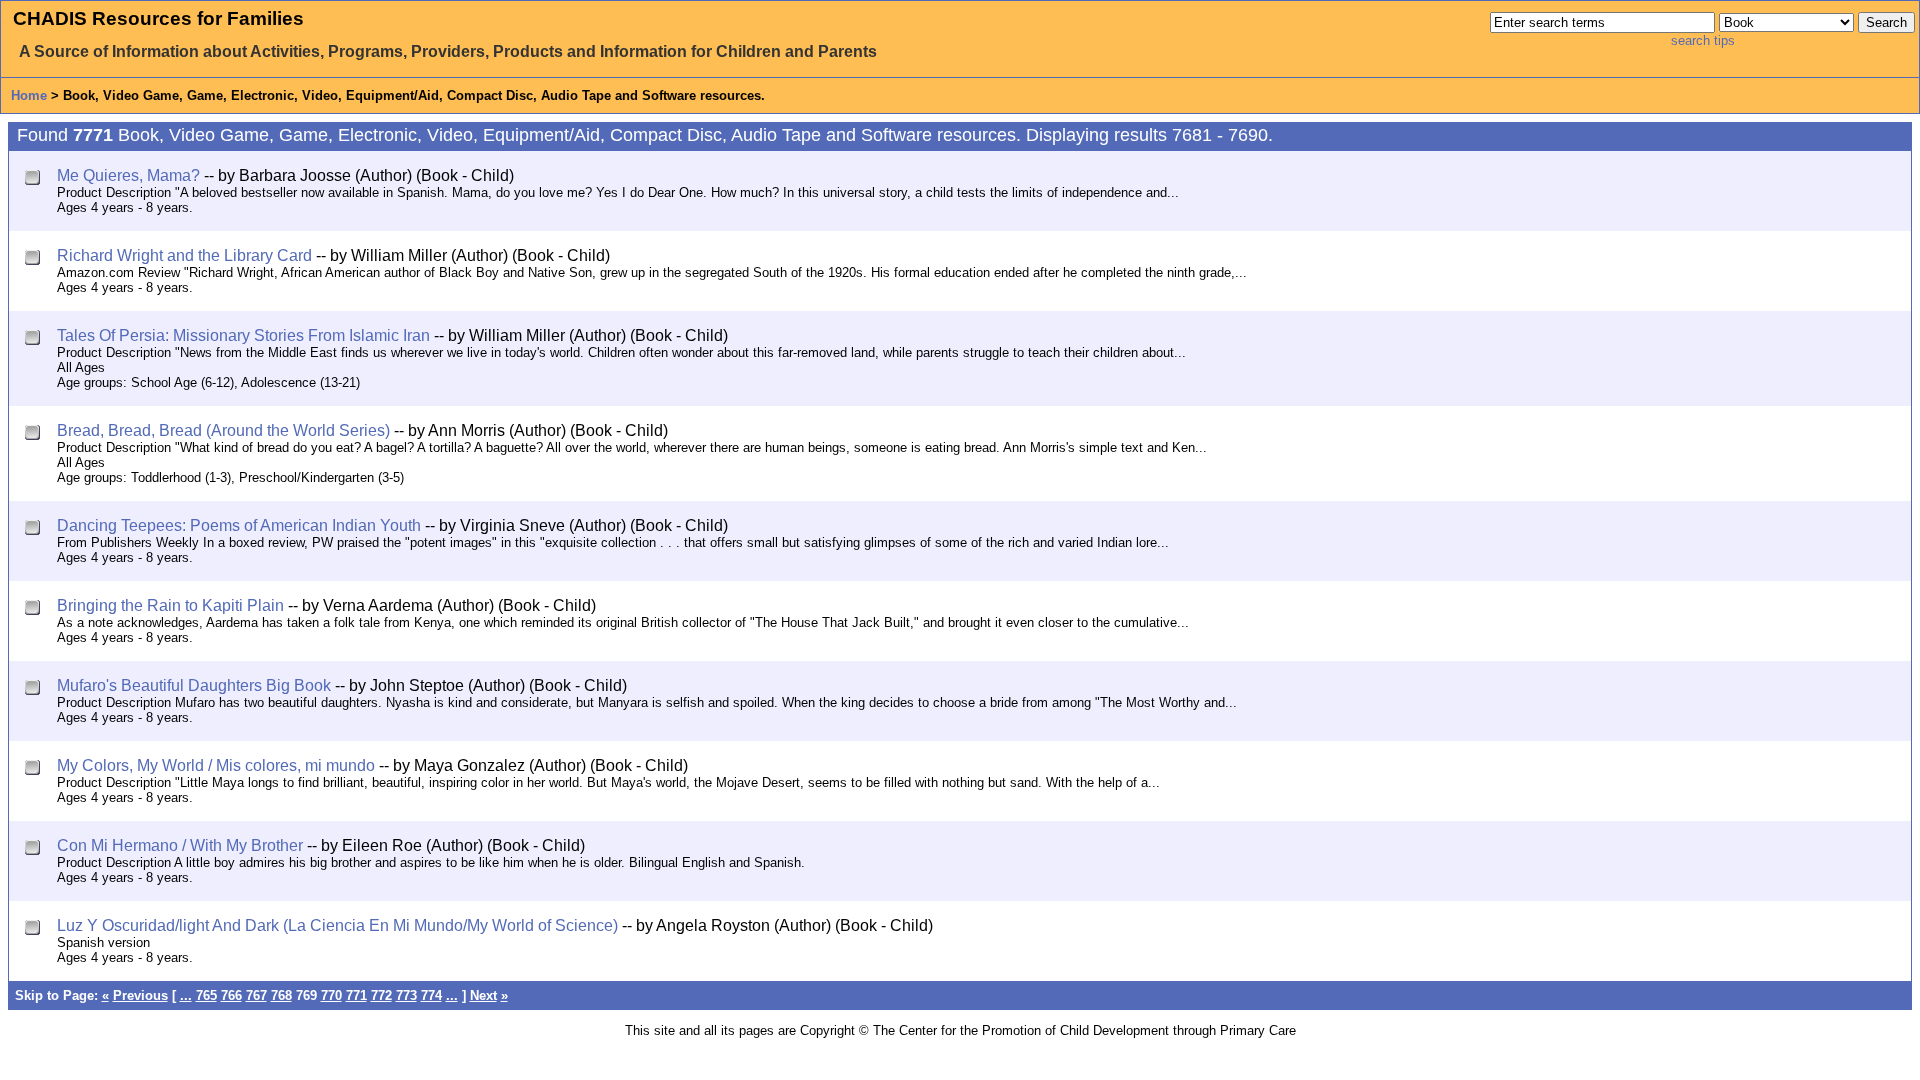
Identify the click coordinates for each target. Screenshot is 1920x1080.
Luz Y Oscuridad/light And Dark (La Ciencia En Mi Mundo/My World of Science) (337, 925)
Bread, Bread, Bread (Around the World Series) (223, 430)
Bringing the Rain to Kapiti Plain (170, 605)
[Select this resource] (34, 179)
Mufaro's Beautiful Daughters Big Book (194, 685)
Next (483, 995)
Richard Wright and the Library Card (184, 255)
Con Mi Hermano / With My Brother (180, 845)
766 (231, 995)
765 (206, 995)
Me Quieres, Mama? (128, 175)
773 (406, 995)
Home (29, 95)
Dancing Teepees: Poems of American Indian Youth (239, 525)
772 (381, 995)
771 (356, 995)
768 (281, 995)
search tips (1703, 40)
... (186, 995)
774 (431, 995)
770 (331, 995)
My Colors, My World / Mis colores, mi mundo (216, 765)
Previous (140, 995)
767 (256, 995)
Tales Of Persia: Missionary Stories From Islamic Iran (243, 335)
